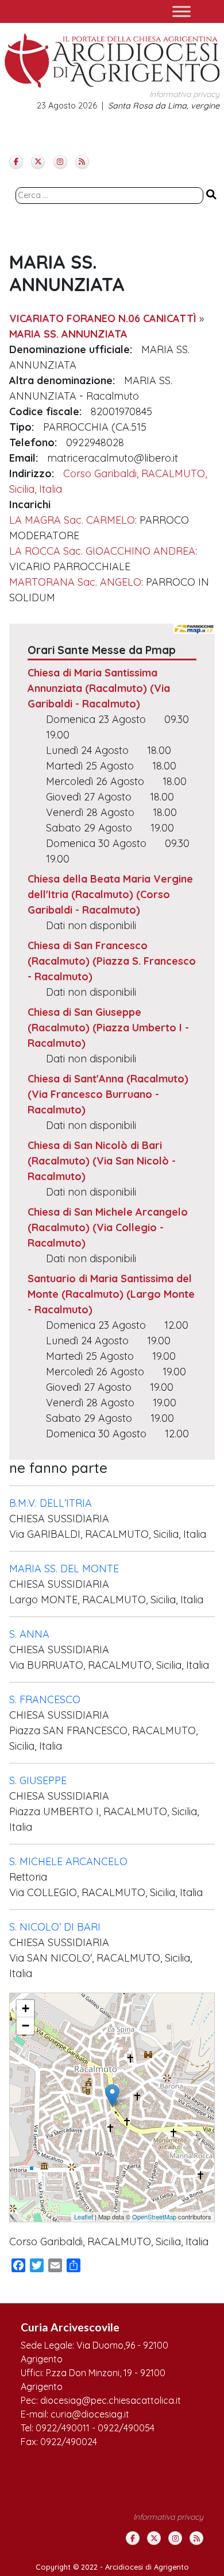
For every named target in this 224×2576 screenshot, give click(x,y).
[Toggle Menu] (181, 11)
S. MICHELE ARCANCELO (68, 1861)
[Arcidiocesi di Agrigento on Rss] (82, 162)
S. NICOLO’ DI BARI (55, 1927)
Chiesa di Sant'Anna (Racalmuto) (108, 1079)
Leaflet (84, 2217)
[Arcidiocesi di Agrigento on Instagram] (60, 162)
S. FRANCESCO (45, 1699)
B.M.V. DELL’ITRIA (51, 1503)
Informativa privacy (184, 94)
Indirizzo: (32, 473)
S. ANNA (29, 1634)
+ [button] (26, 2008)
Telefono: (33, 442)
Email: (24, 458)
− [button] (26, 2026)
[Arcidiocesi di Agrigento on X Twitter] (38, 162)
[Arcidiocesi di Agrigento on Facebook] (16, 162)
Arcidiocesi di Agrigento (147, 2567)
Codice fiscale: (45, 411)
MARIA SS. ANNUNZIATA (68, 334)
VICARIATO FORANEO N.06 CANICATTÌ (103, 318)
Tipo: (22, 427)
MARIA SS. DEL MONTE (64, 1569)
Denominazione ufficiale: (71, 349)
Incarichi (30, 504)
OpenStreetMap (154, 2217)
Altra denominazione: (62, 380)
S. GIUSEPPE (38, 1780)
